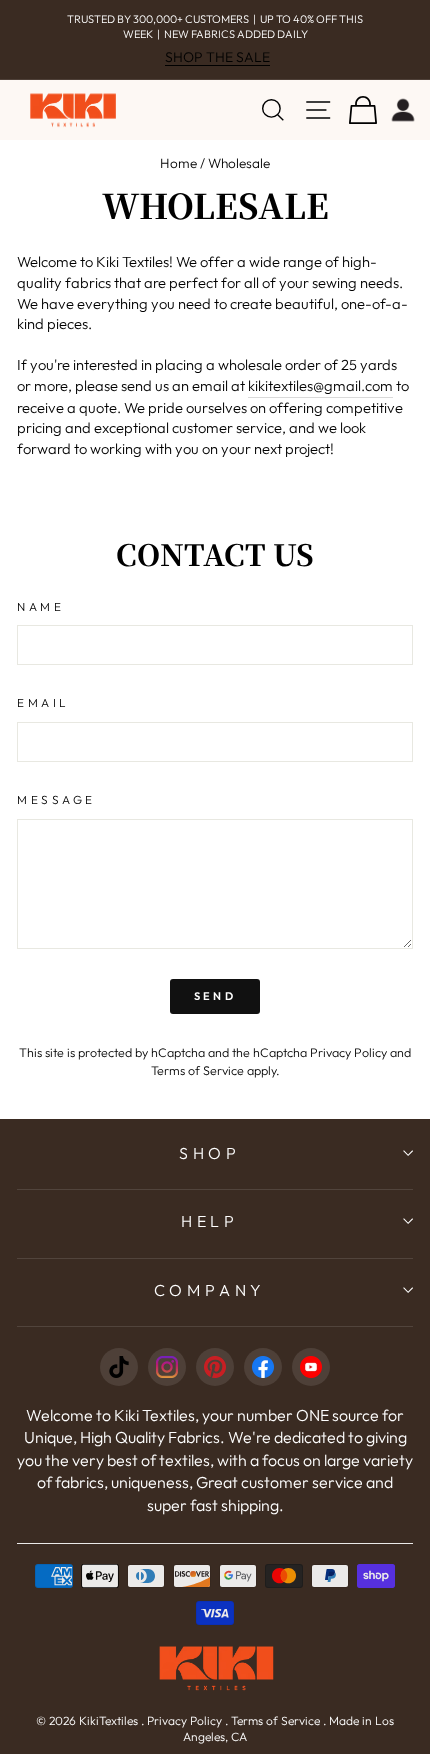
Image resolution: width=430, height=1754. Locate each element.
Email (43, 702)
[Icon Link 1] (119, 1367)
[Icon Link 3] (215, 1367)
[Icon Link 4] (263, 1367)
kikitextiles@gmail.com (320, 385)
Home (178, 163)
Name (40, 606)
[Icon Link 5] (311, 1367)
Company (210, 1290)
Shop (210, 1153)
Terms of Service (197, 1070)
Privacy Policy (348, 1052)
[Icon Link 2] (167, 1367)
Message (56, 799)
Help (210, 1221)
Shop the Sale (217, 57)
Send (215, 996)
